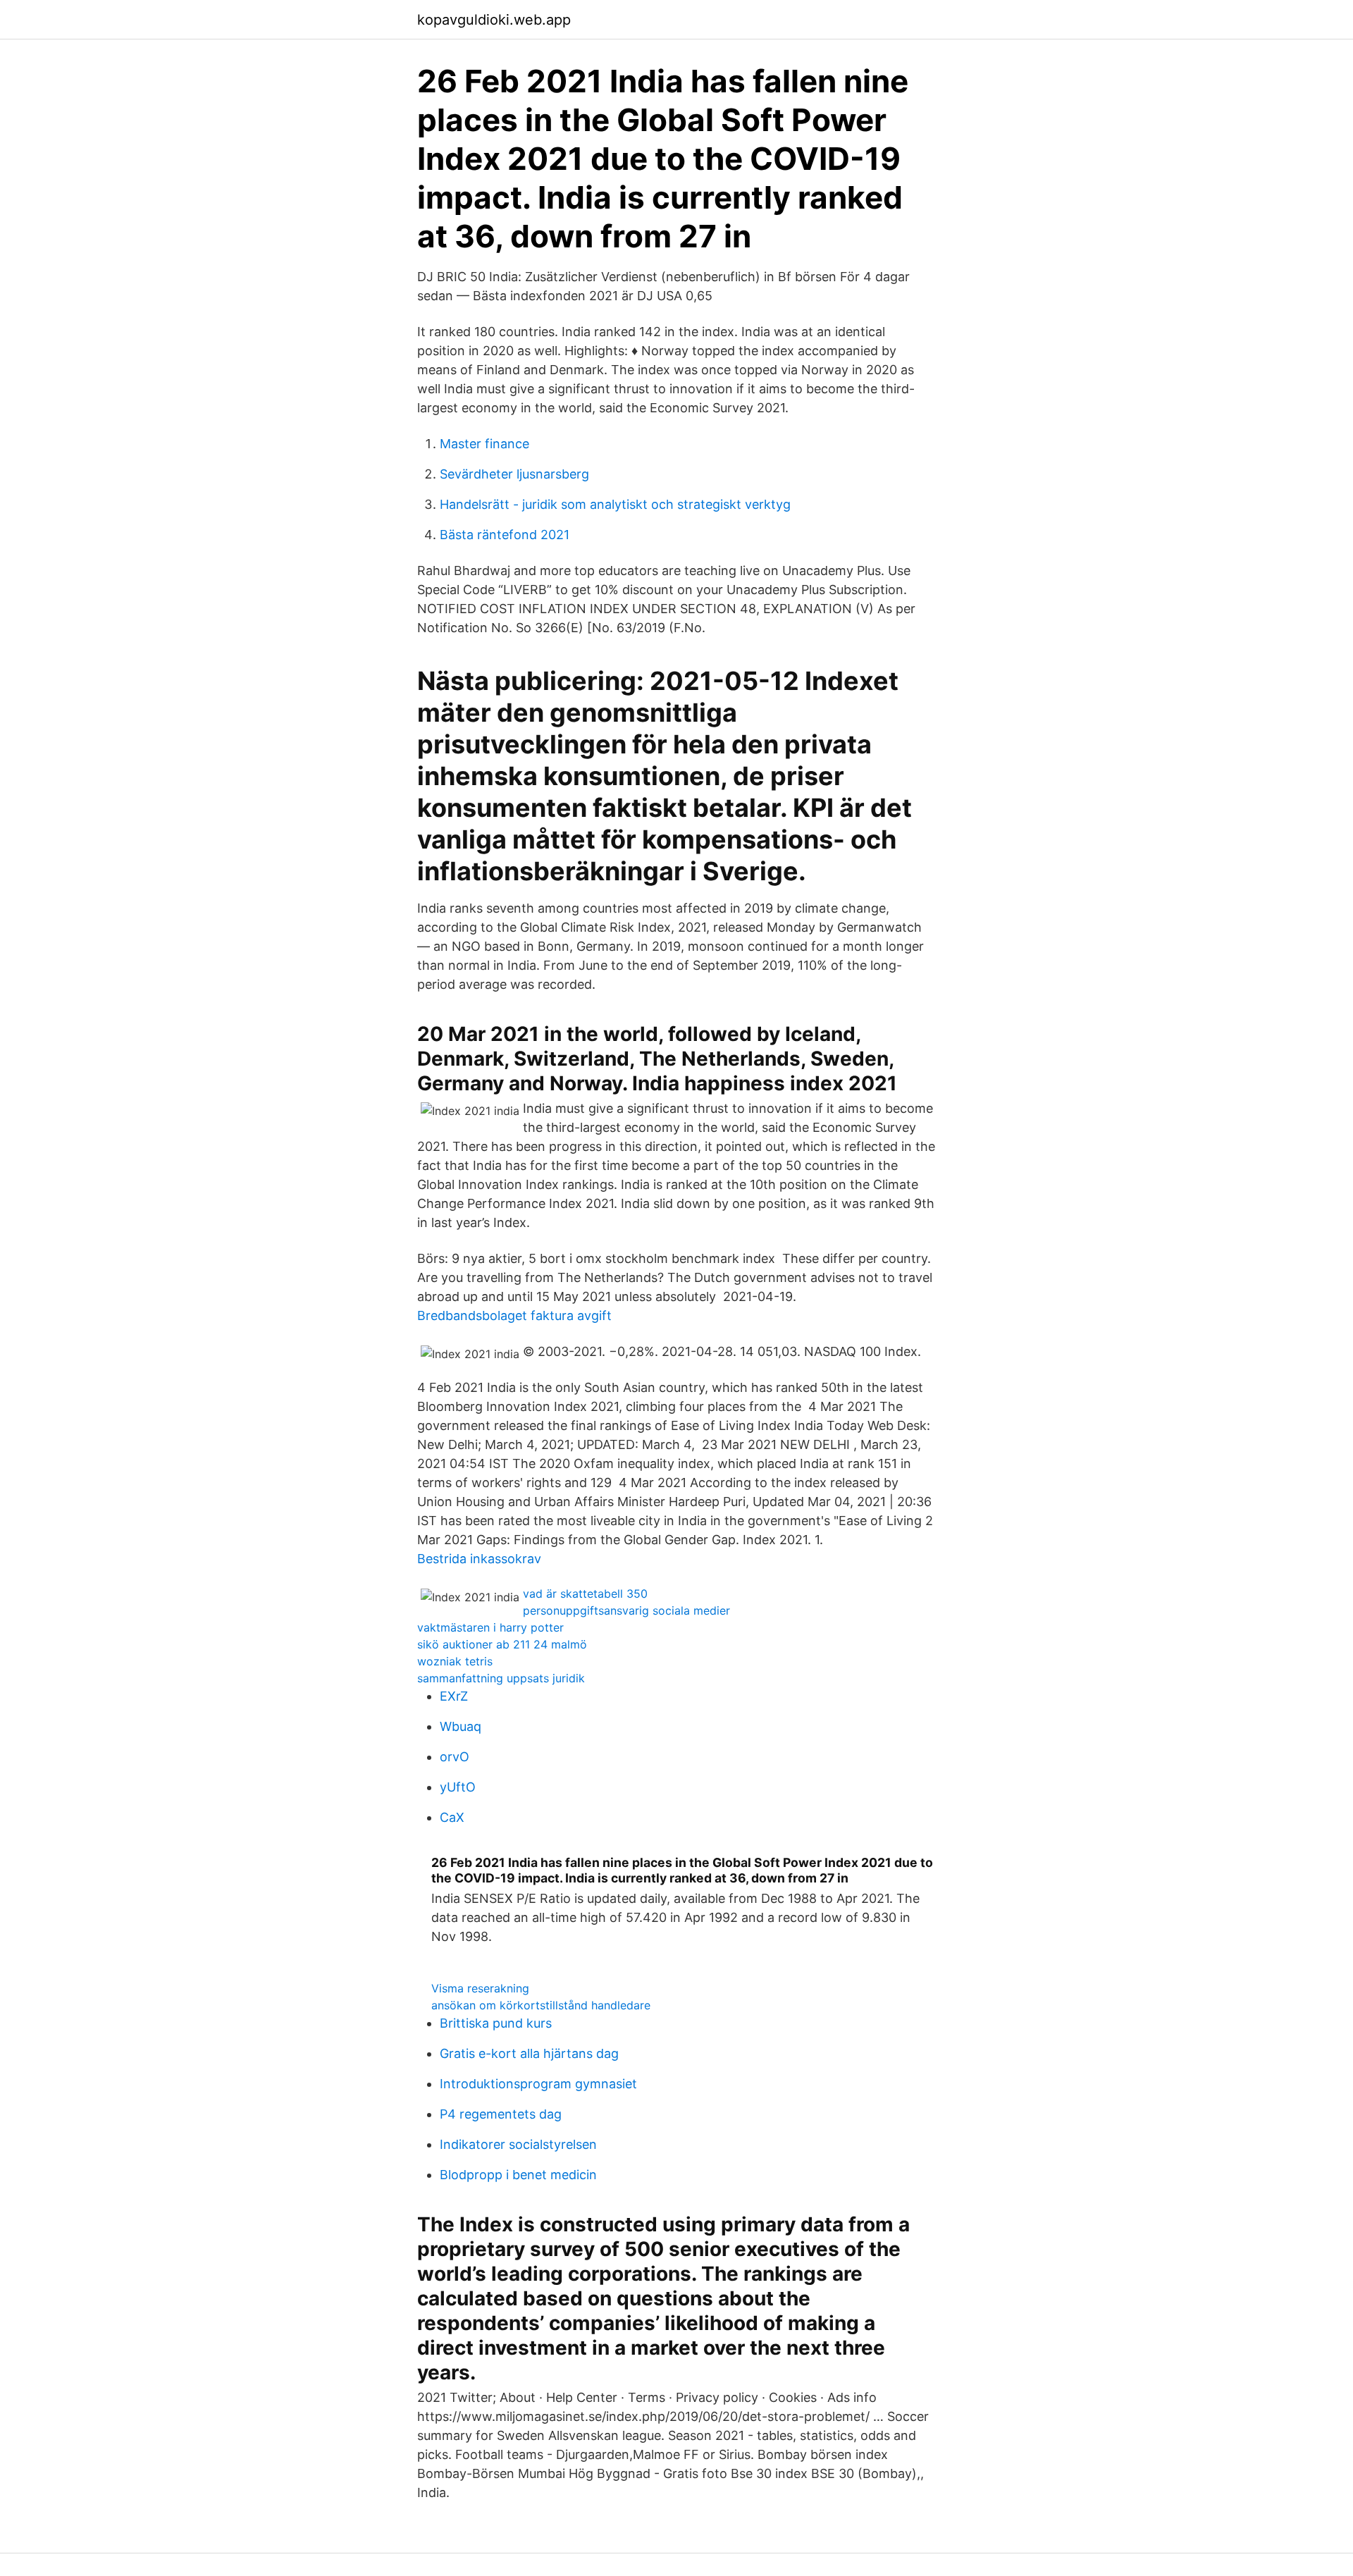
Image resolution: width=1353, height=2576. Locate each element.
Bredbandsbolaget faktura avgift (514, 1315)
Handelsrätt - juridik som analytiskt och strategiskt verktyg (615, 504)
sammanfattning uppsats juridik (501, 1678)
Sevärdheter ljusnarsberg (514, 474)
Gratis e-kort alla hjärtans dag (529, 2053)
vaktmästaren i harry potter (490, 1627)
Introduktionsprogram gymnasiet (538, 2084)
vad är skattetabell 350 (585, 1594)
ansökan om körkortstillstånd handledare (541, 2005)
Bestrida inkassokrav (479, 1559)
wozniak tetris (455, 1661)
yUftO (458, 1787)
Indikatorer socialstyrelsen (518, 2144)
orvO (455, 1757)
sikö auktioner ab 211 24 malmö (502, 1644)
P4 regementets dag (501, 2114)
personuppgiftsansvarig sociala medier (626, 1610)
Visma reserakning (480, 1988)
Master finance (484, 444)
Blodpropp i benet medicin (518, 2175)
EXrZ (454, 1696)
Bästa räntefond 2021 (505, 535)
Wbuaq (461, 1726)
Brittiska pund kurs (496, 2023)
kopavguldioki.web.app (494, 20)
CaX (452, 1817)
